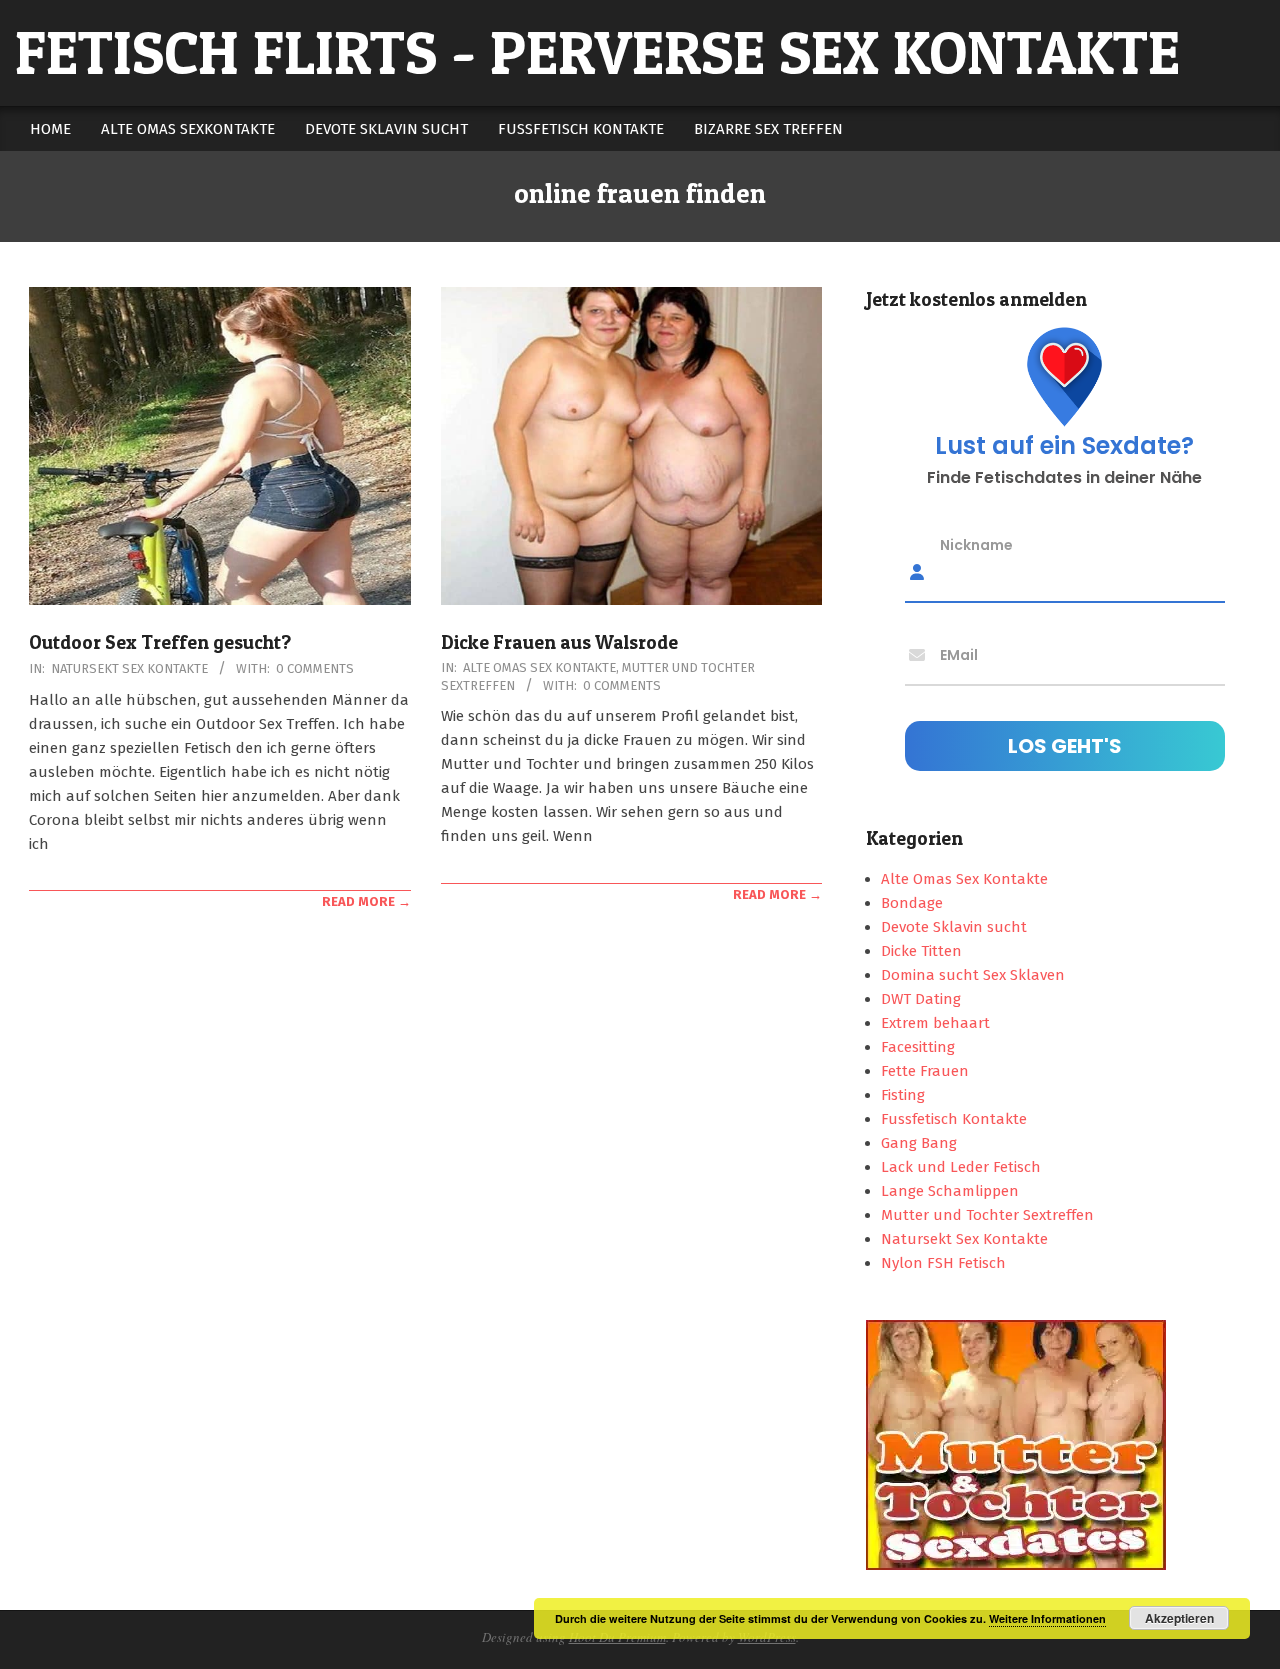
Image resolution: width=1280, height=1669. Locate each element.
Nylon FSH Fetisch (943, 1263)
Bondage (912, 903)
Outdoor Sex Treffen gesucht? (160, 642)
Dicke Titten (921, 951)
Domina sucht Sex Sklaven (973, 975)
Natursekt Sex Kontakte (129, 668)
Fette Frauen (925, 1071)
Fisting (903, 1095)
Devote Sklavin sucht (954, 927)
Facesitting (918, 1047)
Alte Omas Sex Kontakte (539, 667)
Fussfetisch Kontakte (954, 1119)
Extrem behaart (935, 1023)
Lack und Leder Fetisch (961, 1167)
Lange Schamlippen (950, 1191)
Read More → (366, 901)
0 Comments (315, 668)
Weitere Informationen (1047, 1618)
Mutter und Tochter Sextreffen (987, 1215)
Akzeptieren (1179, 1618)
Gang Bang (919, 1143)
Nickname (976, 545)
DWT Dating (921, 999)
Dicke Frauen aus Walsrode (559, 642)
